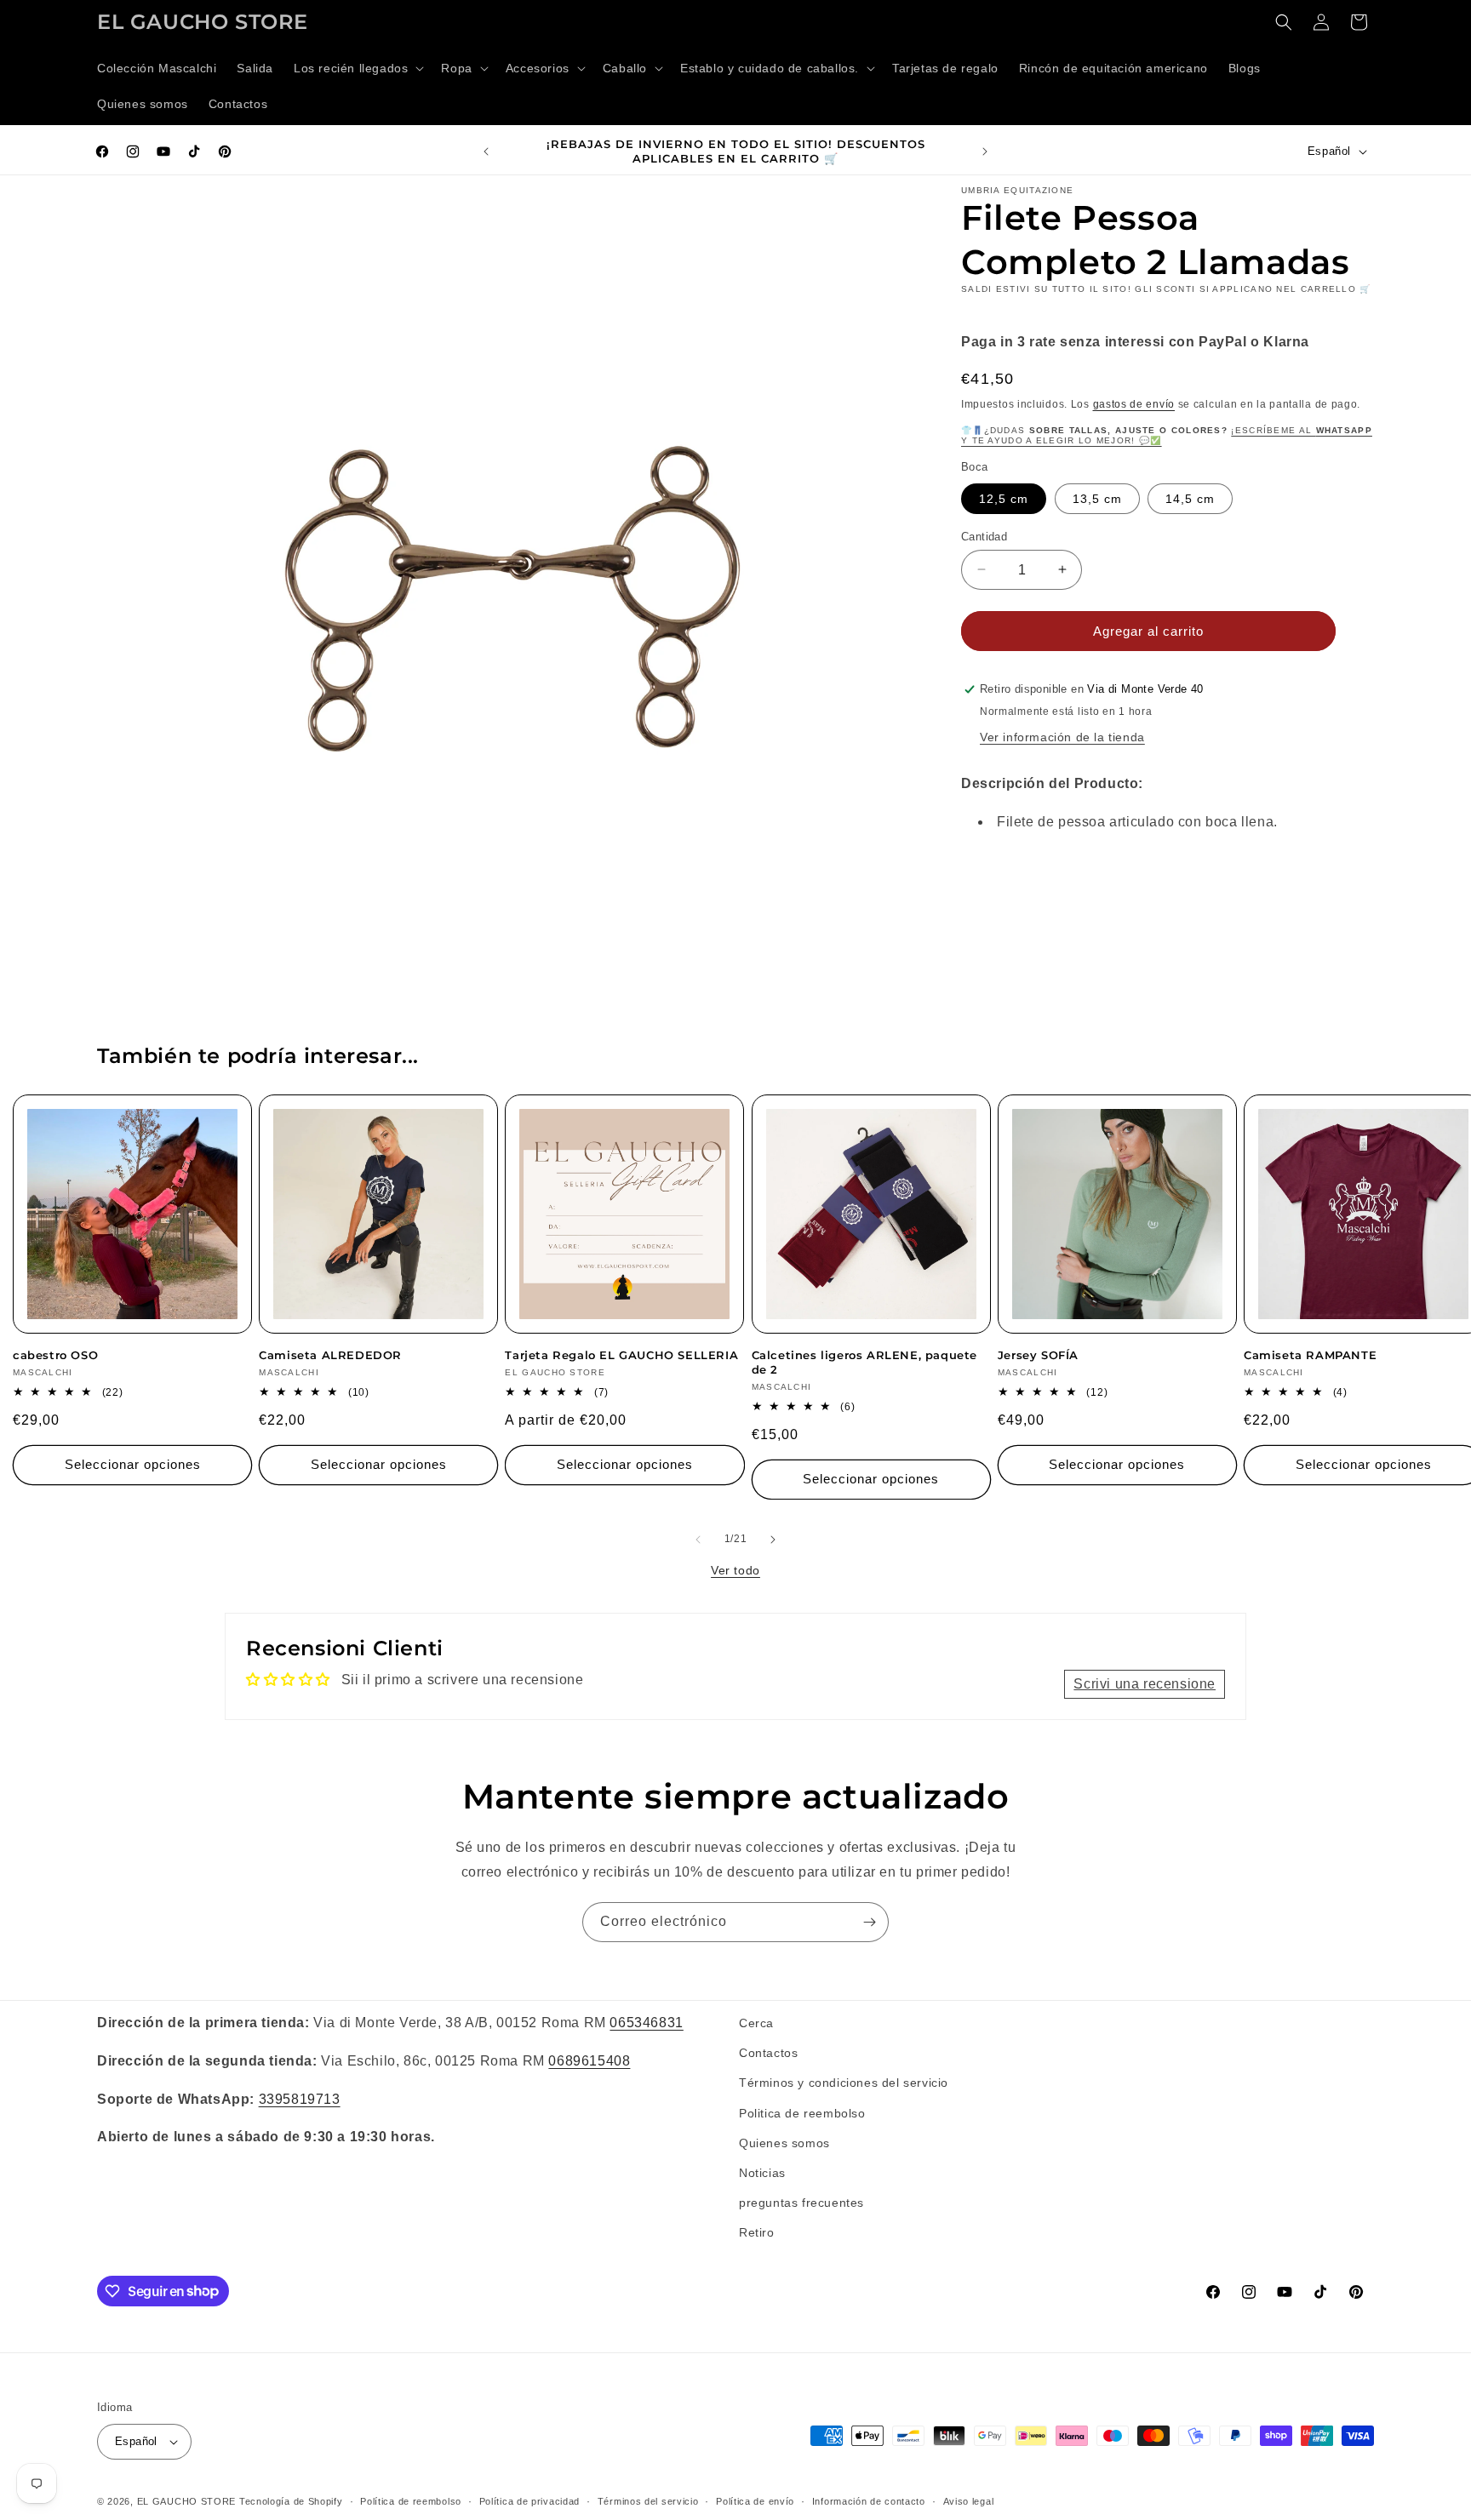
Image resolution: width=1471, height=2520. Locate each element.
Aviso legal (969, 2501)
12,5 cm (1004, 498)
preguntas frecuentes (801, 2203)
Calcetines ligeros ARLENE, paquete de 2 (864, 1362)
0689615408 (589, 2061)
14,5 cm (1190, 498)
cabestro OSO (55, 1355)
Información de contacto (869, 2501)
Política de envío (755, 2501)
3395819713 (300, 2099)
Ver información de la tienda (1062, 737)
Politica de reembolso (802, 2113)
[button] (357, 68)
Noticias (762, 2173)
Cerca (756, 2023)
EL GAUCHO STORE (187, 2501)
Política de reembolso (411, 2501)
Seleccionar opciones (133, 1464)
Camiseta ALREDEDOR (330, 1355)
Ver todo (735, 1570)
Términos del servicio (648, 2501)
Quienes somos (784, 2143)
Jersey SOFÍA (1038, 1355)
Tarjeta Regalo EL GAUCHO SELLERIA (621, 1355)
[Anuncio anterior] (486, 151)
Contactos (768, 2053)
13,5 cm (1097, 498)
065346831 (646, 2023)
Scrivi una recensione (1145, 1684)
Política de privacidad (529, 2501)
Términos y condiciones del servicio (844, 2083)
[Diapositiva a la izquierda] (698, 1540)
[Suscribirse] (869, 1922)
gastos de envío (1134, 403)
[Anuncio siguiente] (985, 151)
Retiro (757, 2232)
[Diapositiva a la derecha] (773, 1540)
